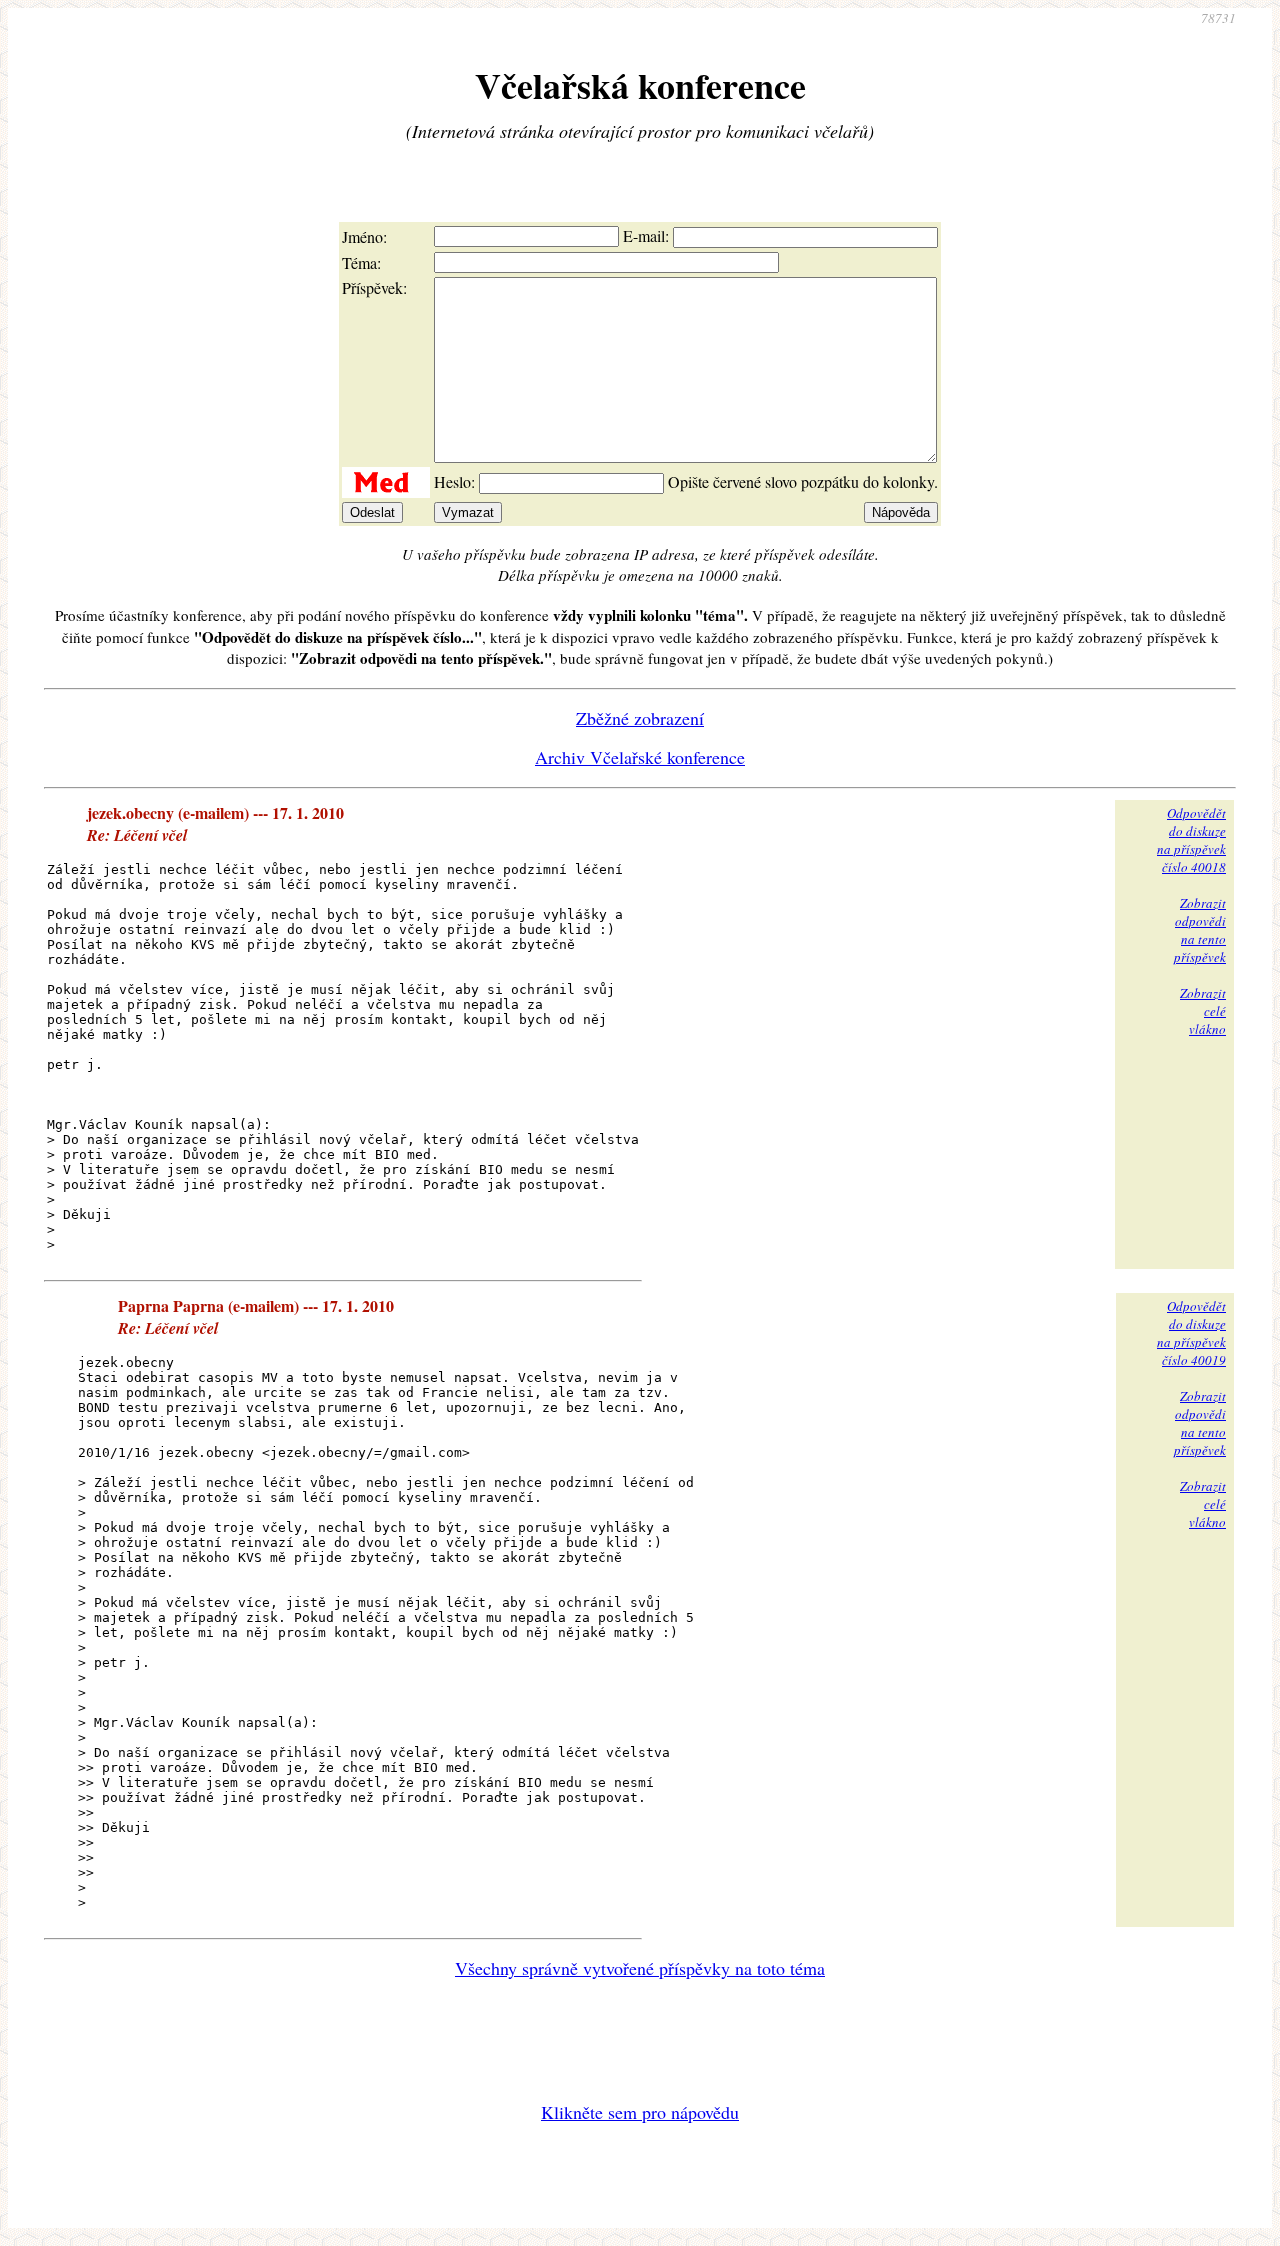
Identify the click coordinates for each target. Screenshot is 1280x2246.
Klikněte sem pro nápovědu (640, 2112)
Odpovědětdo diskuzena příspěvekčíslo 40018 (1191, 840)
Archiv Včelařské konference (640, 757)
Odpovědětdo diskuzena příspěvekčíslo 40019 (1191, 1333)
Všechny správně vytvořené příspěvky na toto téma (640, 1968)
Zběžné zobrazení (640, 718)
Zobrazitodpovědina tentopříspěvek (1200, 930)
